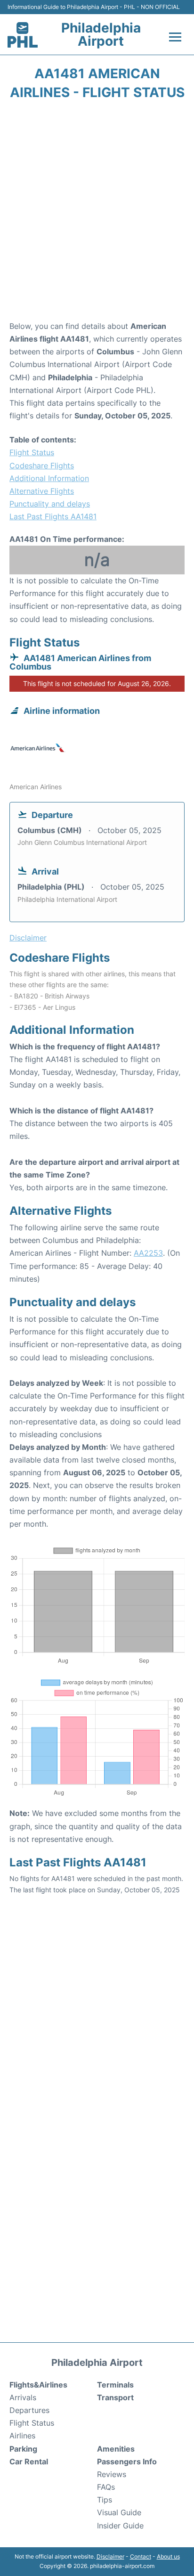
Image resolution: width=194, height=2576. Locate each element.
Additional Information (49, 478)
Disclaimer (110, 2556)
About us (168, 2556)
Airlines (22, 2436)
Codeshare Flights (42, 466)
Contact (141, 2556)
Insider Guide (120, 2526)
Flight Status (32, 452)
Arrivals (23, 2397)
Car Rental (29, 2462)
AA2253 (148, 1253)
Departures (29, 2410)
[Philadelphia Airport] (23, 35)
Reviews (112, 2474)
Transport (115, 2397)
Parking (23, 2449)
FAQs (106, 2487)
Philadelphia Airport (101, 34)
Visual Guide (119, 2512)
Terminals (115, 2385)
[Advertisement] (97, 213)
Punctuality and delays (50, 504)
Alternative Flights (42, 491)
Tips (105, 2500)
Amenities (116, 2449)
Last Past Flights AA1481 (53, 516)
